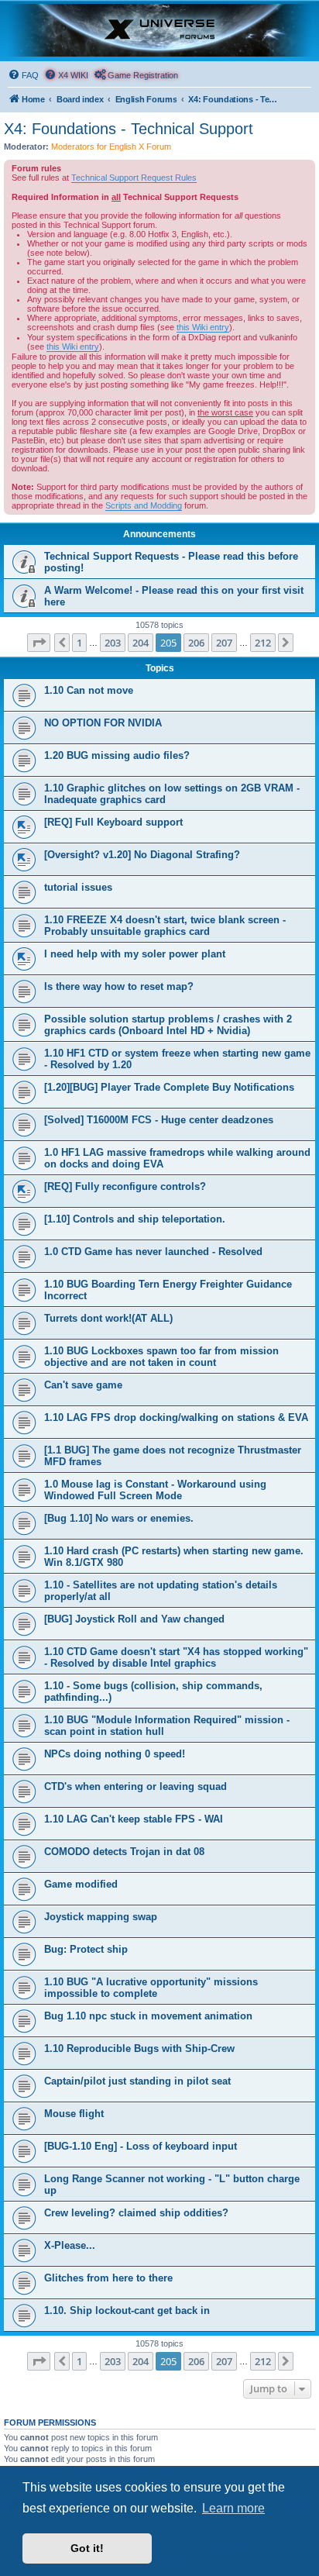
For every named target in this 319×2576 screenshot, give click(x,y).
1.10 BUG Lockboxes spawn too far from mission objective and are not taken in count (161, 1357)
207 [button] (224, 643)
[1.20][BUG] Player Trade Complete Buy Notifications (169, 1087)
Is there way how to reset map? (119, 986)
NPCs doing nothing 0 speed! (115, 1754)
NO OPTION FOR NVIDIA (103, 723)
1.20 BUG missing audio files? (117, 755)
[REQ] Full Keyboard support (113, 822)
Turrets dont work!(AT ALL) (108, 1318)
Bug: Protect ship (86, 1949)
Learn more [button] (233, 2508)
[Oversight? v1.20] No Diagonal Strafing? (142, 855)
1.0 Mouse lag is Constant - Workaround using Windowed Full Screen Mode (155, 1490)
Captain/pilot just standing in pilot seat (137, 2081)
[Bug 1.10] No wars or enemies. (119, 1518)
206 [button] (196, 643)
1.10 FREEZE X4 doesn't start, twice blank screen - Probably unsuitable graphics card (165, 926)
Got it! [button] (87, 2548)
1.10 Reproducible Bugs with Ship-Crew (139, 2048)
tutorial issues (78, 887)
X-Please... (70, 2245)
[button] (39, 643)
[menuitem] (23, 75)
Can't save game (83, 1385)
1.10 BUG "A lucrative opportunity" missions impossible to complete (151, 1988)
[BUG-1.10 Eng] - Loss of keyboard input (141, 2146)
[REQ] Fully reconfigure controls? (125, 1186)
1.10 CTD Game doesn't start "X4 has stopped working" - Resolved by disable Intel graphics (176, 1657)
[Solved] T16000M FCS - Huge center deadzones (159, 1120)
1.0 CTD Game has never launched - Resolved (153, 1252)
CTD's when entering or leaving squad (135, 1786)
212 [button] (263, 643)
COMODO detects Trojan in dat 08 (124, 1852)
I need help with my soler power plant (135, 954)
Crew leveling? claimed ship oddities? (136, 2213)
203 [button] (113, 643)
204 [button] (141, 643)
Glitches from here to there (108, 2278)
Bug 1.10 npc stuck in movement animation (148, 2016)
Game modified (81, 1884)
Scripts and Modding (144, 505)
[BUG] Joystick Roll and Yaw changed (134, 1619)
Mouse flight (74, 2114)
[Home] (159, 30)
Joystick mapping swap (101, 1917)
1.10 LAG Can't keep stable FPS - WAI (134, 1819)
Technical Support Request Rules (134, 178)
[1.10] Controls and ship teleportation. (135, 1219)
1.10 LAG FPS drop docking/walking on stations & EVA (176, 1417)
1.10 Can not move (89, 690)
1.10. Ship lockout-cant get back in (127, 2310)
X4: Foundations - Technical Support (129, 129)
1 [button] (79, 643)
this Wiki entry (203, 327)
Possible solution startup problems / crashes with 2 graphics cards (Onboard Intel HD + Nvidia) (168, 1025)
